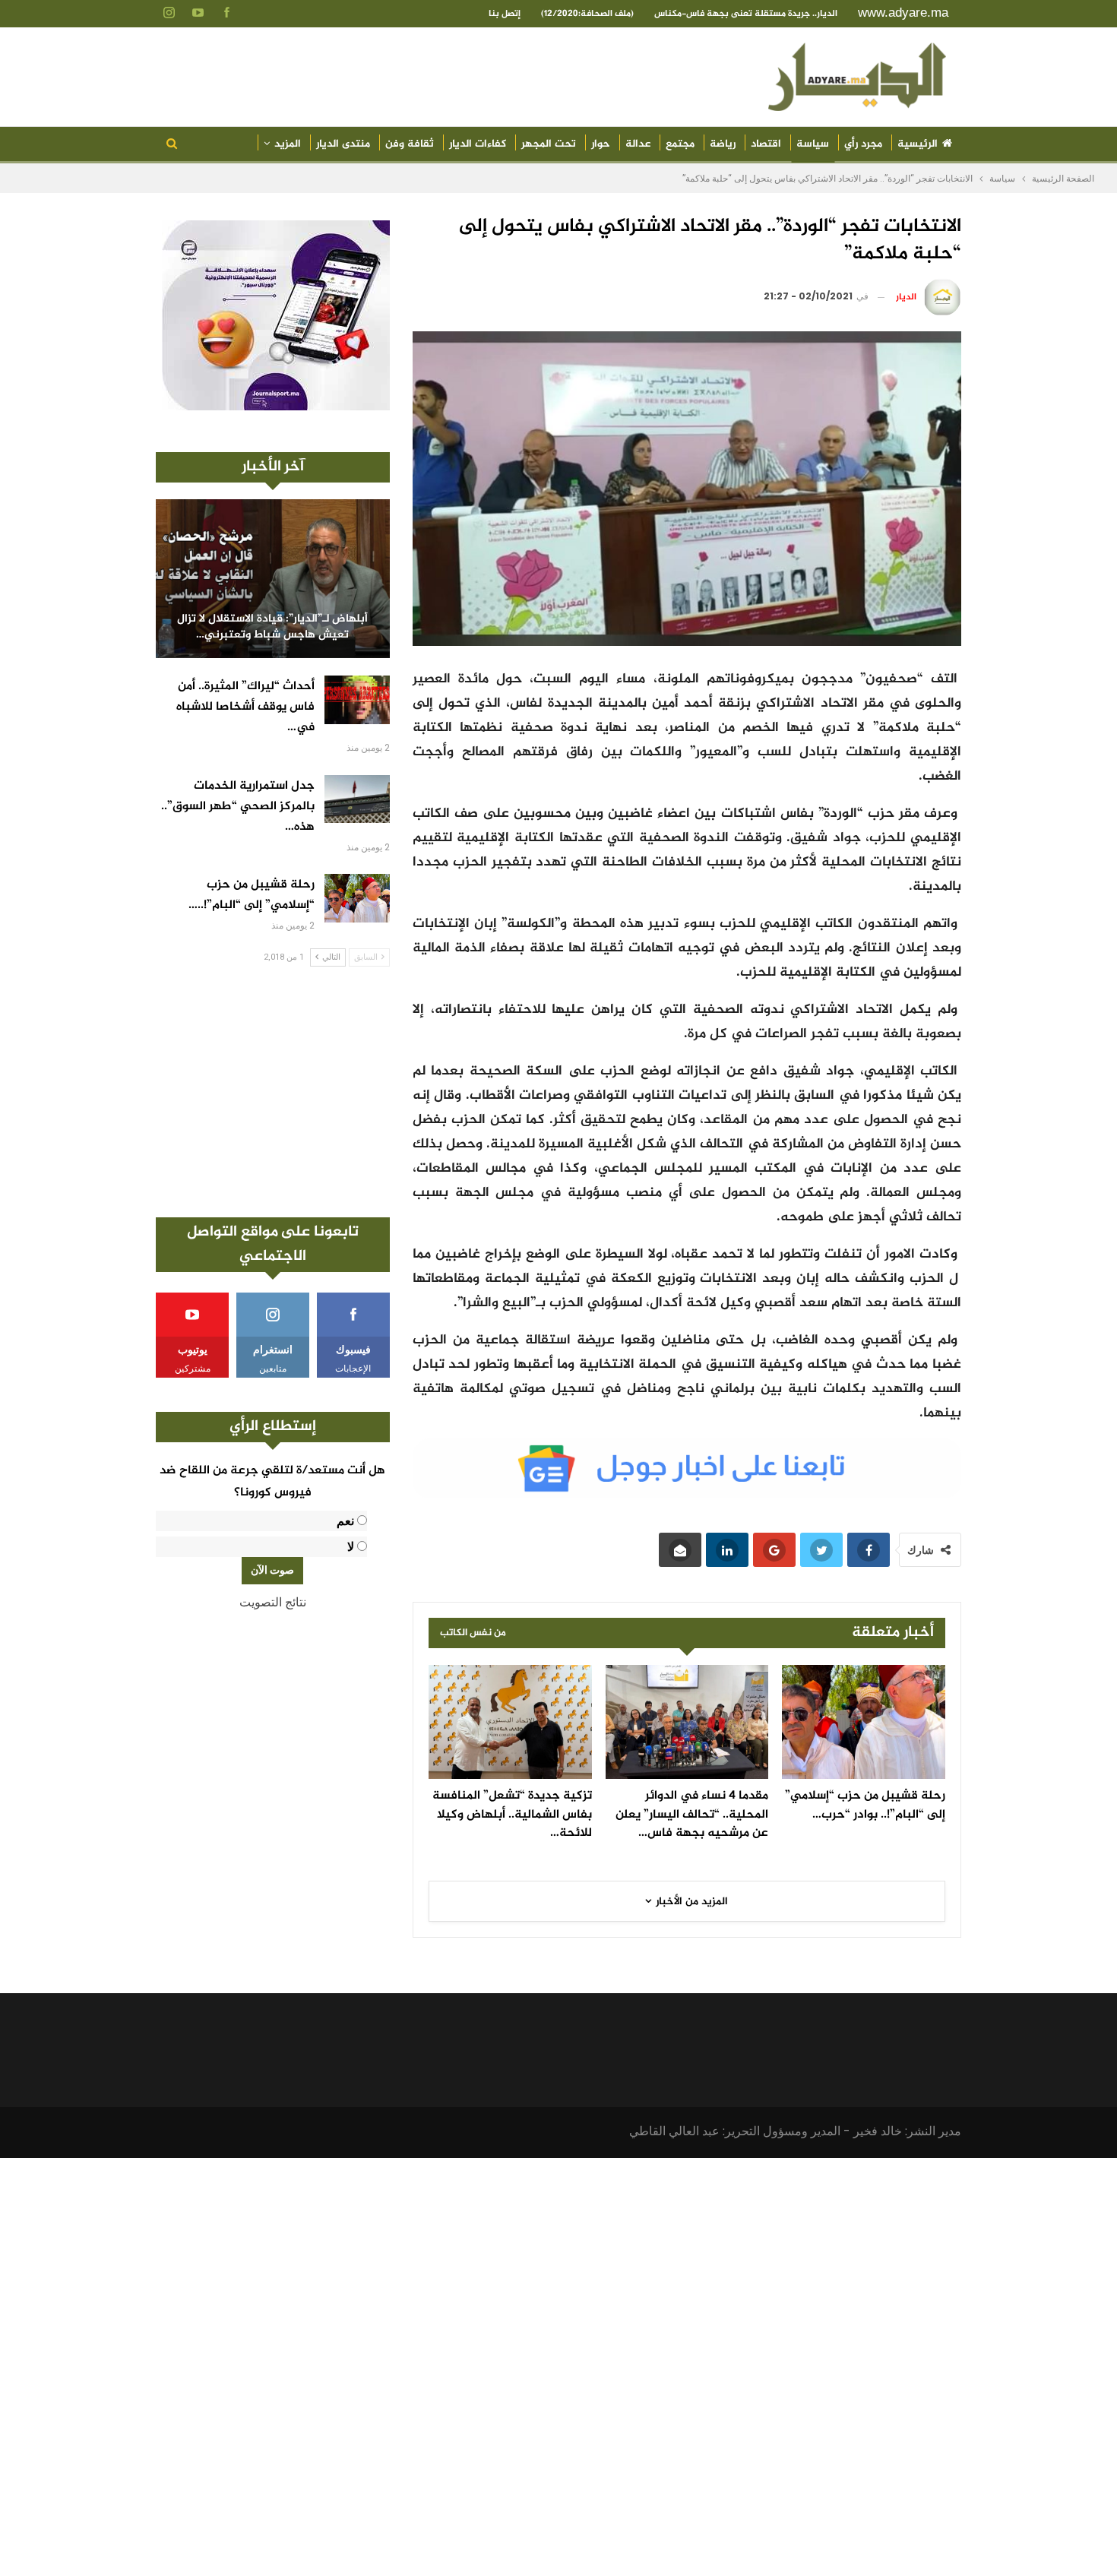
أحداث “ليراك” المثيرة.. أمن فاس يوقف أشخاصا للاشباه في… (245, 707)
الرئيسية (918, 144)
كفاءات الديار (478, 144)
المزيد (288, 144)
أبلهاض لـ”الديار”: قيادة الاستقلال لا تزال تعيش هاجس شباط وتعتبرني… (272, 627)
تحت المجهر (549, 144)
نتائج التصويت (273, 1602)
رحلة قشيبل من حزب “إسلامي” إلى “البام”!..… (252, 895)
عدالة (638, 144)
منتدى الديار (343, 144)
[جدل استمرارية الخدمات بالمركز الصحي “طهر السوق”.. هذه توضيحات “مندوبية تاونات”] (357, 799)
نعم (345, 1521)
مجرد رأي (863, 144)
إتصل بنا (505, 14)
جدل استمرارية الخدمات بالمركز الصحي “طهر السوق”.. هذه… (238, 807)
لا (351, 1547)
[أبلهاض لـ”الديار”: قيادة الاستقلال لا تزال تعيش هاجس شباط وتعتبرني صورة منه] (273, 579)
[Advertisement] (273, 1092)
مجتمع (680, 144)
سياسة (813, 144)
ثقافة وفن (410, 144)
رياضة (723, 144)
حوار (601, 144)
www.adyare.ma (903, 13)
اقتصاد (766, 144)
